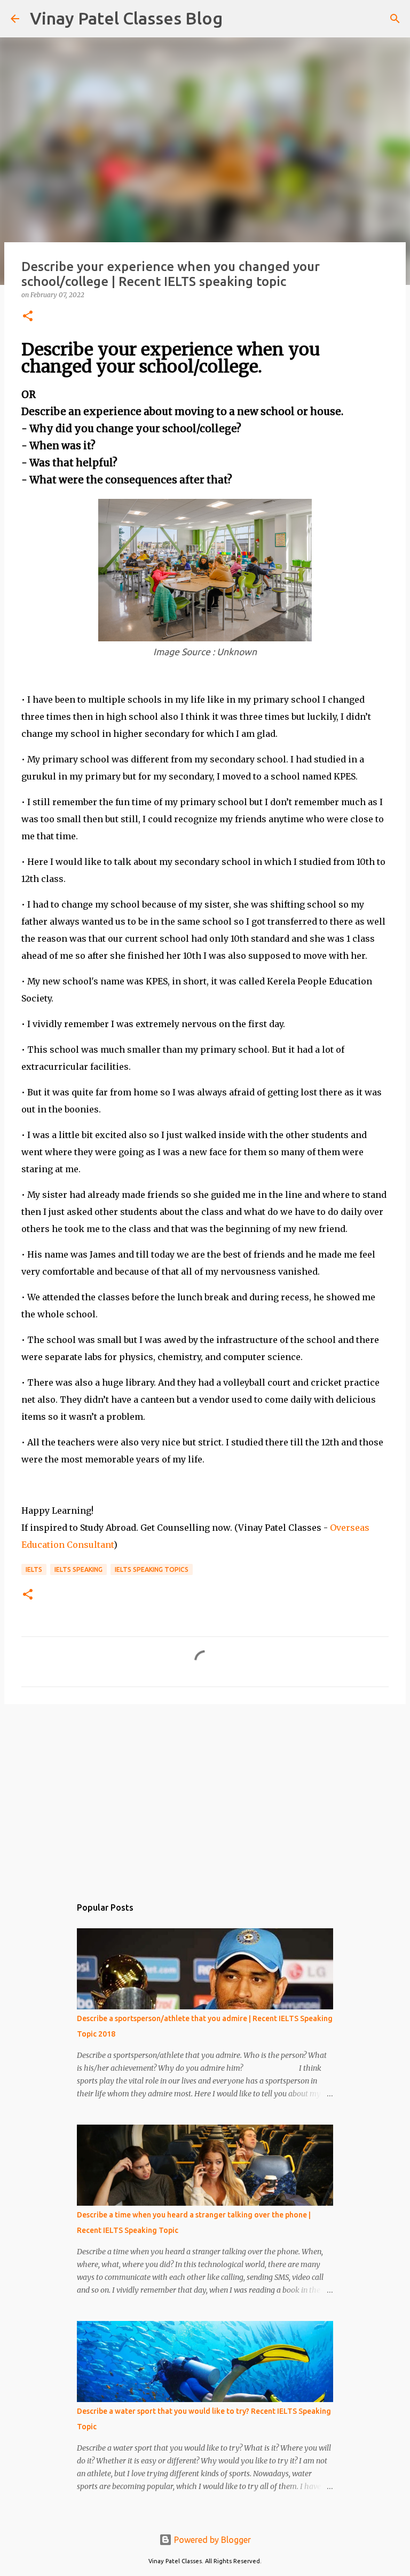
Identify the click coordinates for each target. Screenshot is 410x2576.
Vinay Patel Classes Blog (126, 18)
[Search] (238, 19)
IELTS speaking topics (152, 1569)
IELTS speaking (78, 1569)
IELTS (34, 1569)
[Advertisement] (205, 1795)
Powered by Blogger (211, 2540)
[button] (28, 317)
